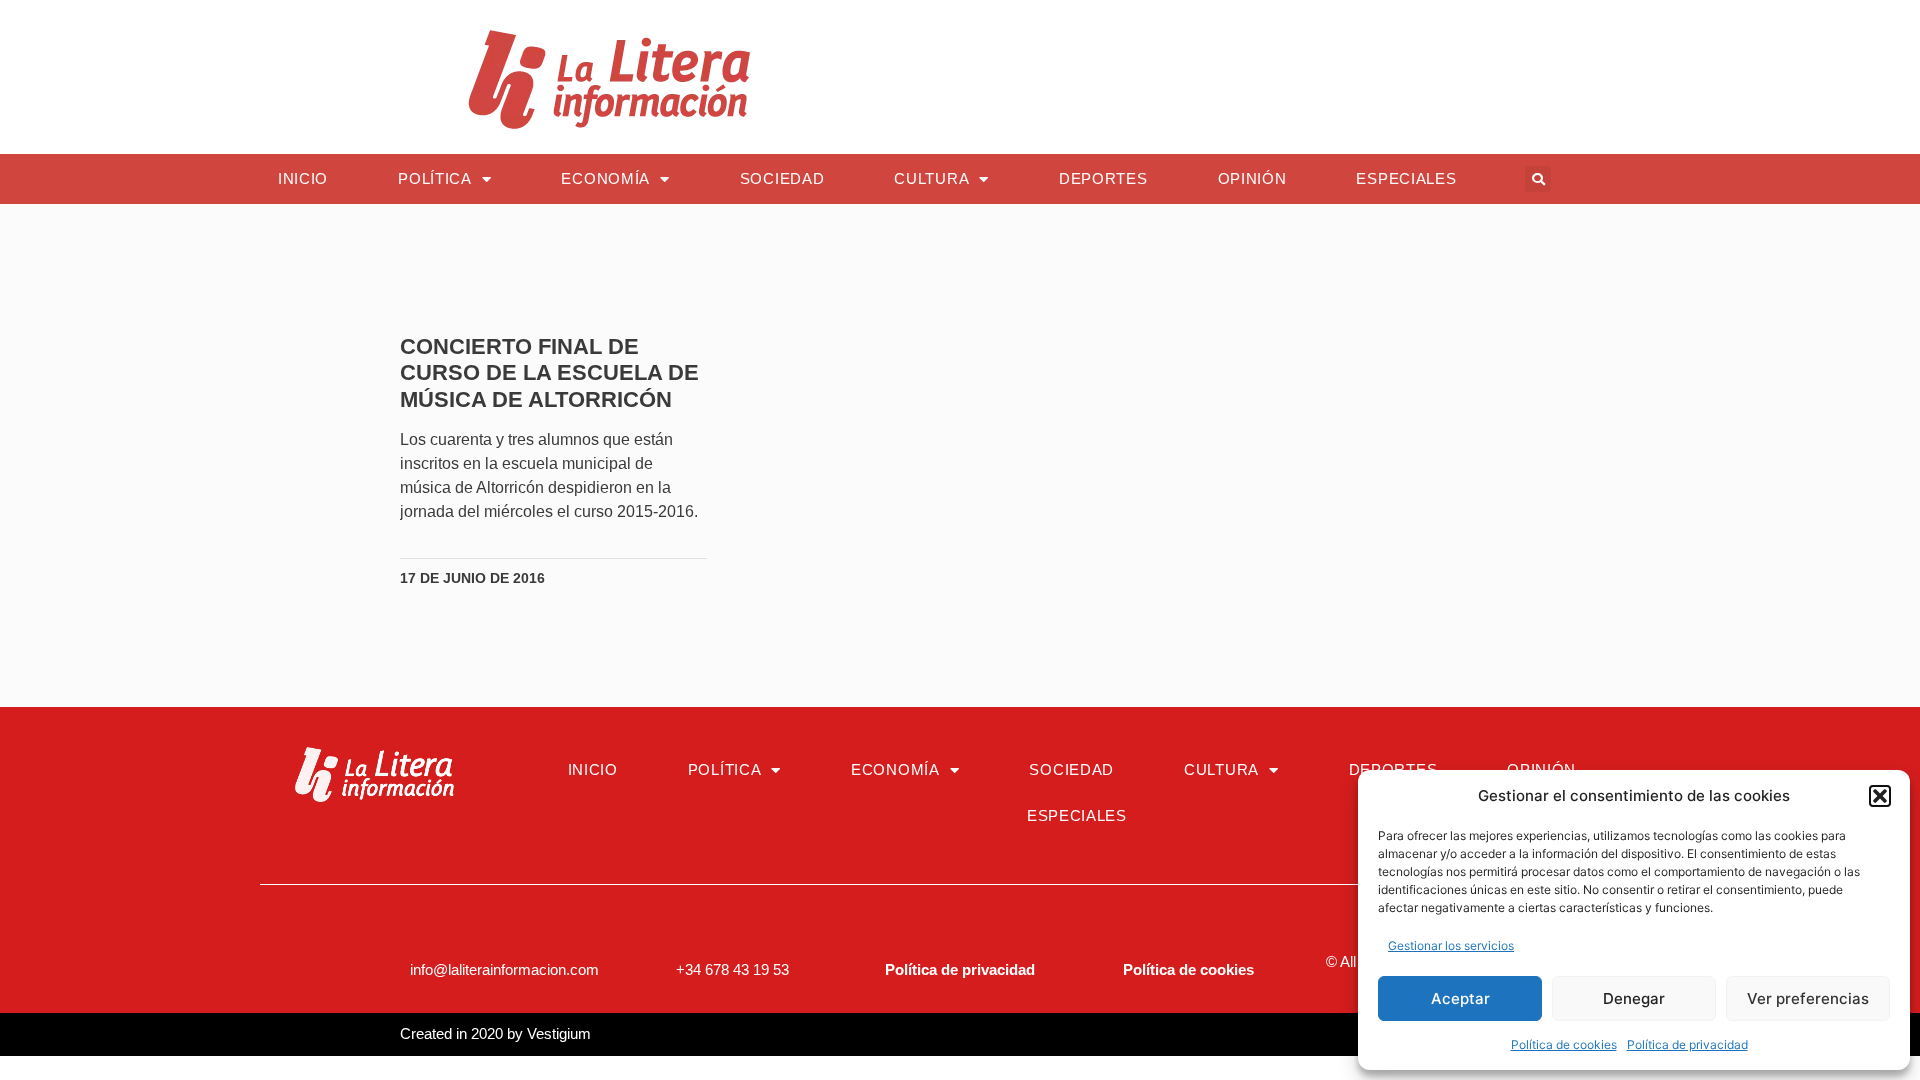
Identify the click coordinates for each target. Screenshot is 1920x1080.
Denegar (1634, 998)
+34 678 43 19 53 (732, 969)
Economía (605, 178)
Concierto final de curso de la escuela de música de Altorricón (549, 373)
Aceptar (1460, 998)
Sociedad (782, 178)
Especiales (1406, 178)
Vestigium (559, 1033)
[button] (1880, 796)
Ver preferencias (1808, 998)
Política (435, 178)
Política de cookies (1564, 1044)
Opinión (1252, 178)
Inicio (303, 178)
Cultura (931, 178)
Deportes (1103, 178)
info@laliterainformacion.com (504, 969)
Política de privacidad (1687, 1044)
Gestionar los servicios (1451, 945)
